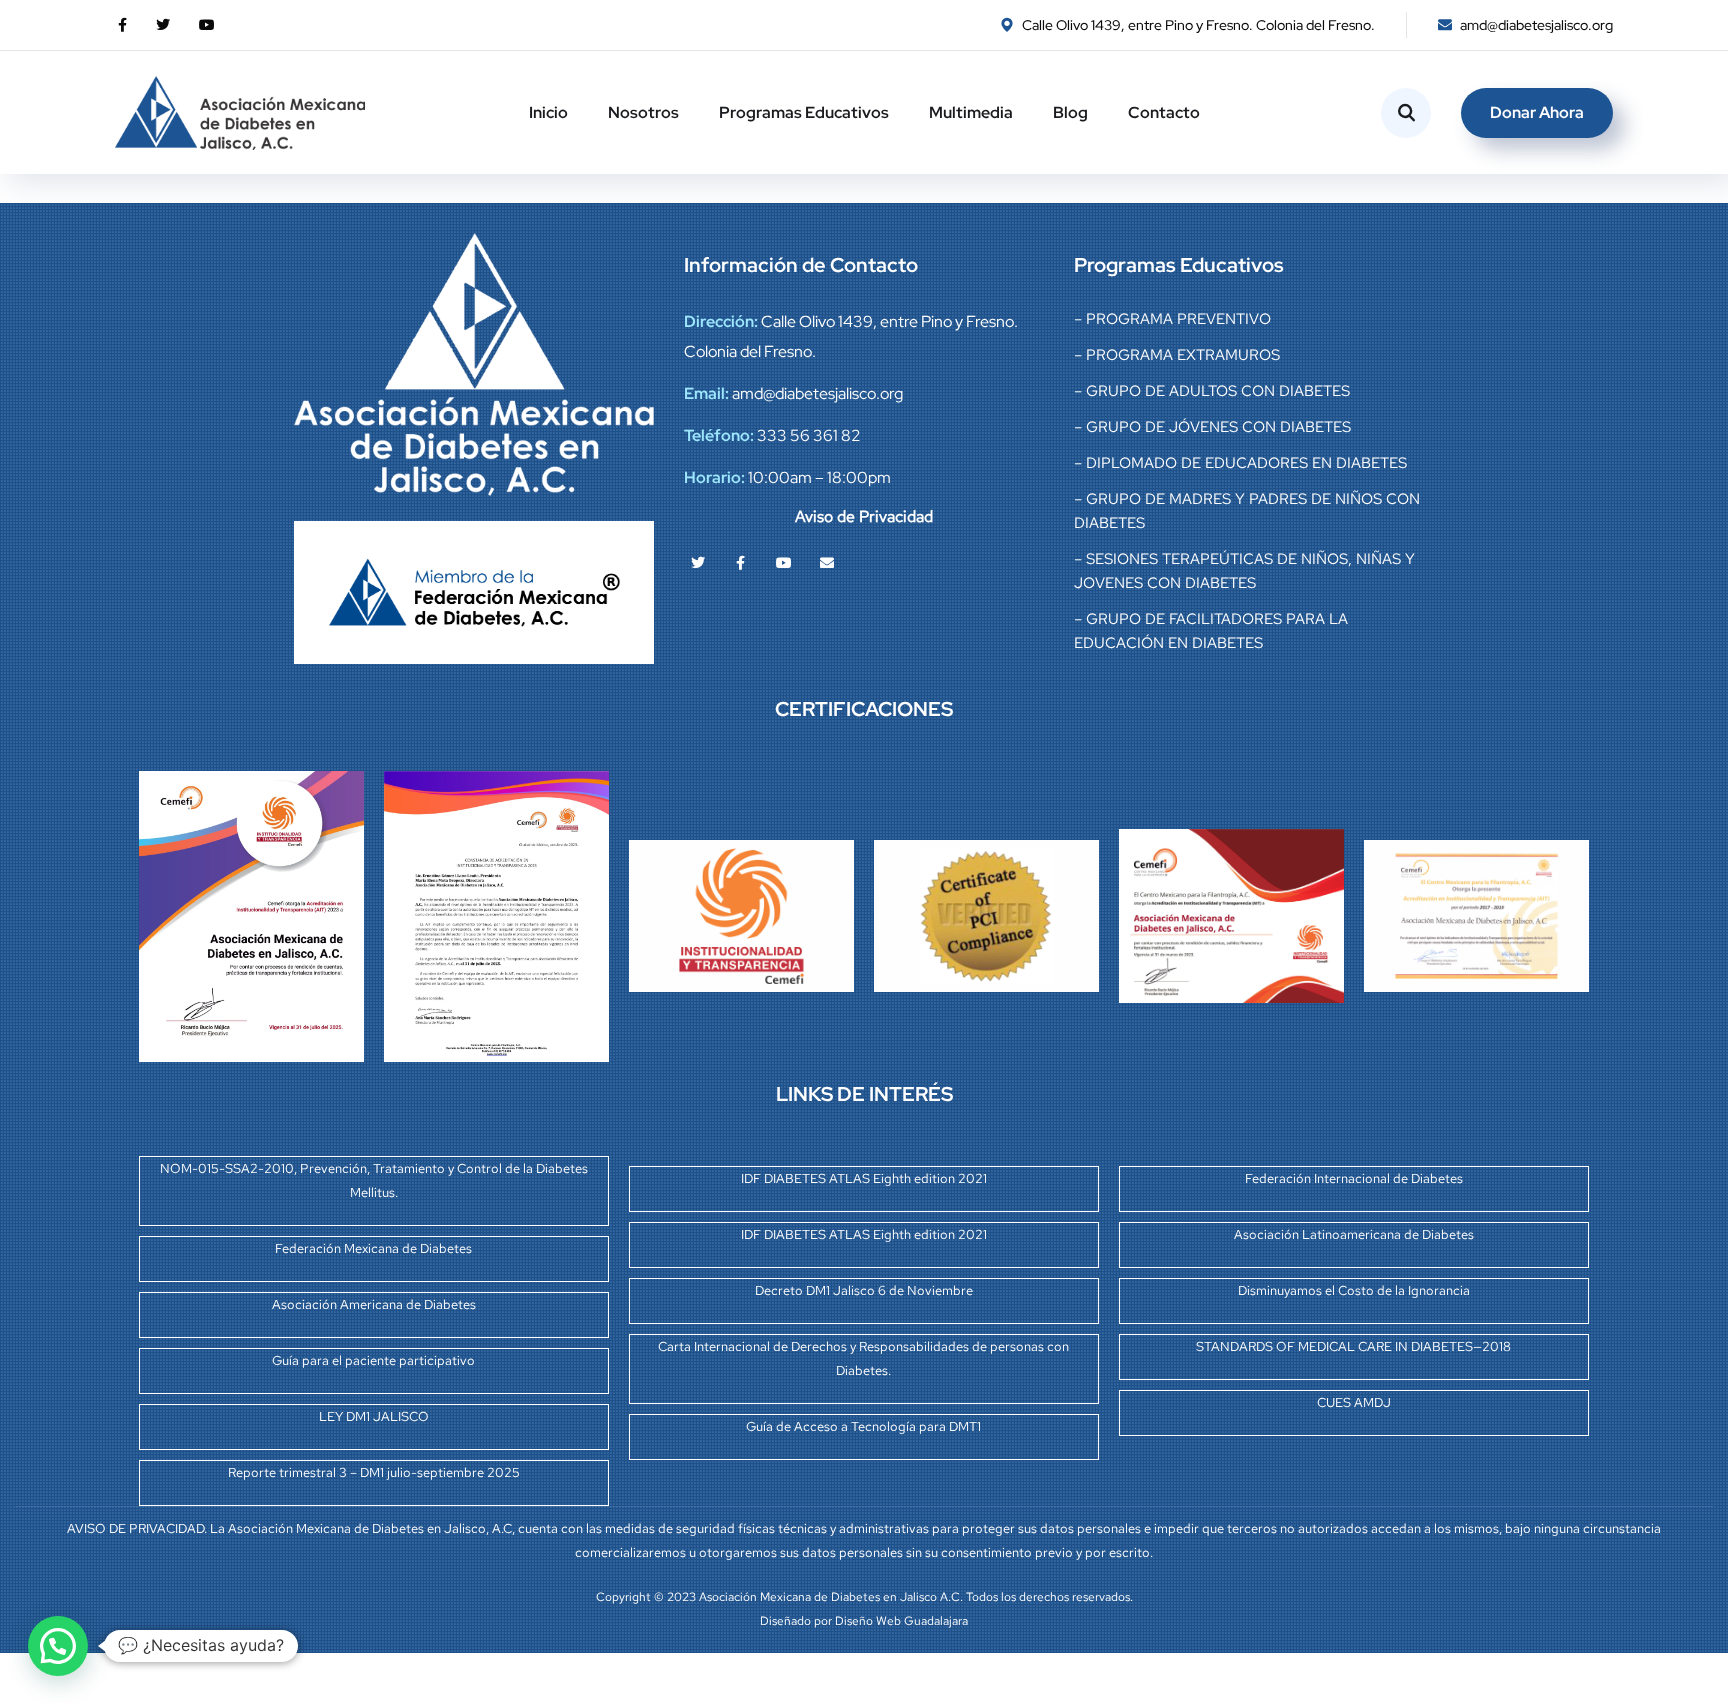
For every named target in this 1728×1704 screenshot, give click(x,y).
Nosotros (643, 112)
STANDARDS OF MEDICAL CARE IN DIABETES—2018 (1353, 1346)
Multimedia (971, 112)
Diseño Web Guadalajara (901, 1621)
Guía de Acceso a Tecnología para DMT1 (863, 1426)
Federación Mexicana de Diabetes (373, 1248)
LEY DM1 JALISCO (374, 1416)
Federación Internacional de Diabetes (1354, 1178)
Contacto (1164, 112)
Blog (1070, 112)
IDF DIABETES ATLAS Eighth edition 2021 (864, 1178)
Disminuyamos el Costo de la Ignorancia (1354, 1290)
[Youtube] (784, 563)
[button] (58, 1646)
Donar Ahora (1537, 112)
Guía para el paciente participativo (373, 1360)
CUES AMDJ (1354, 1402)
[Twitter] (698, 563)
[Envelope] (827, 563)
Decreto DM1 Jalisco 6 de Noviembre (864, 1290)
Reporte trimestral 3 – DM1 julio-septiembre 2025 (374, 1472)
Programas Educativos (804, 112)
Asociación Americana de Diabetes (374, 1304)
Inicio (548, 112)
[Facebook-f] (741, 563)
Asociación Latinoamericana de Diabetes (1354, 1234)
